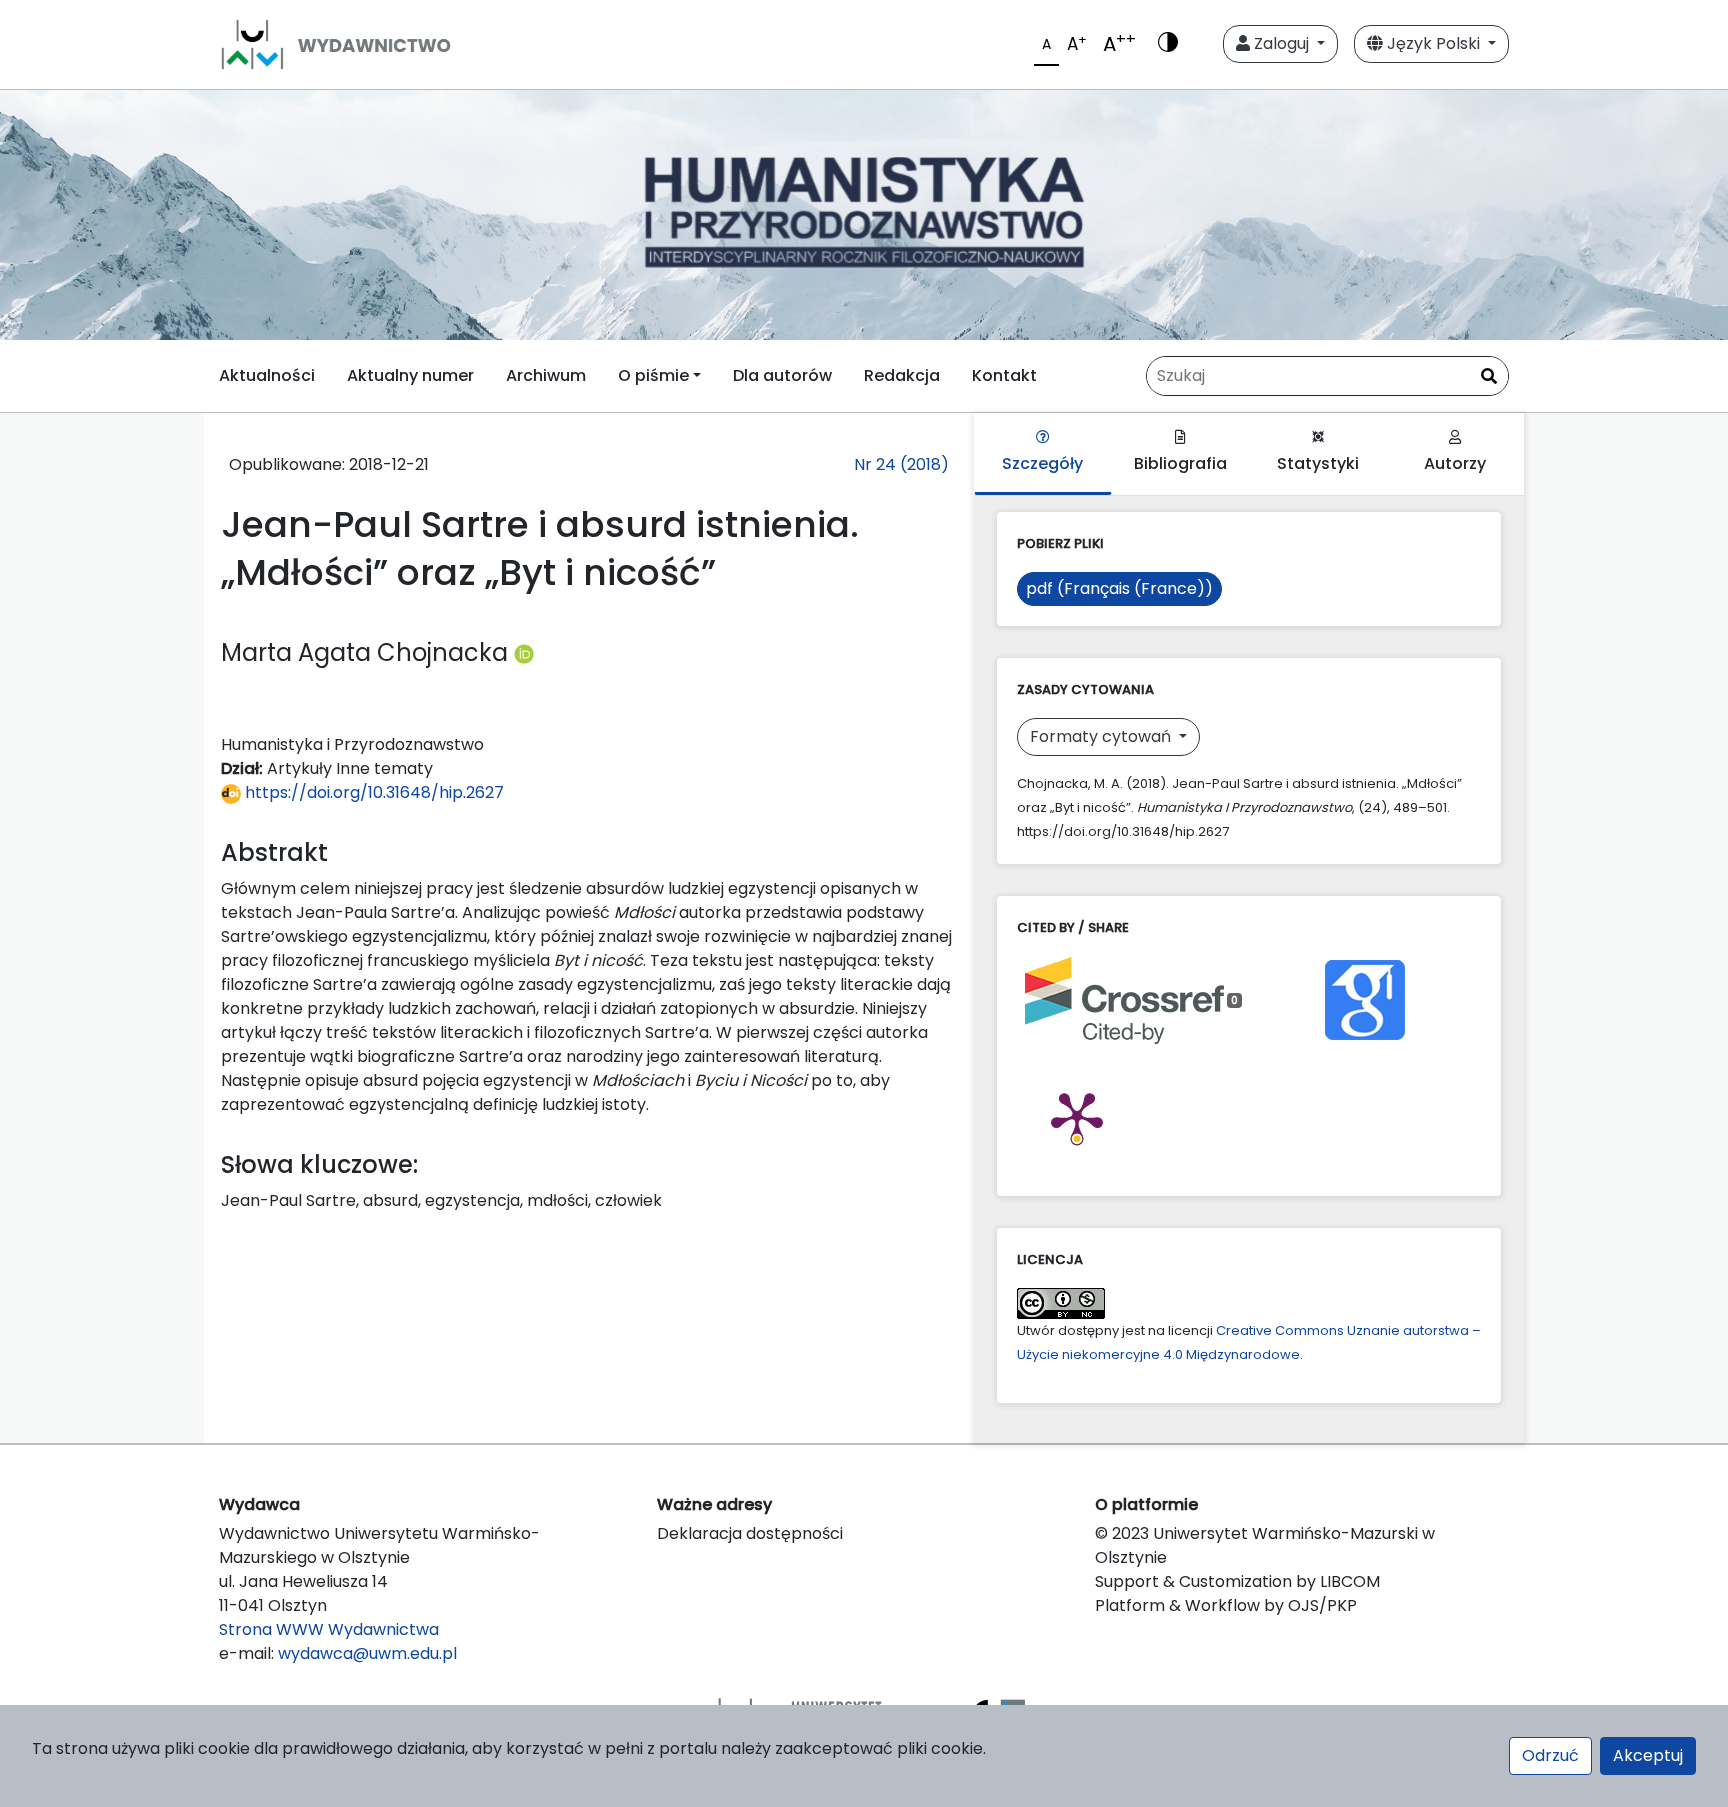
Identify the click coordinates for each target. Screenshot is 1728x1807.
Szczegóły (1042, 463)
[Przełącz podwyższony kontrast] (1168, 44)
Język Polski (1433, 43)
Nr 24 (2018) (901, 464)
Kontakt (1004, 375)
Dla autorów (782, 375)
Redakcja (902, 375)
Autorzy (1455, 463)
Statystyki (1318, 463)
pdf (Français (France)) (1119, 588)
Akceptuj (1648, 1755)
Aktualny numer (410, 375)
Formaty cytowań (1102, 736)
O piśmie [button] (653, 375)
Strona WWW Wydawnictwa (329, 1629)
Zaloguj (1281, 43)
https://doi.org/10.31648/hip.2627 (372, 792)
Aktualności (267, 375)
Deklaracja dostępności (750, 1533)
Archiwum (546, 375)
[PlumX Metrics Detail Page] (1077, 1116)
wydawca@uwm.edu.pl (367, 1653)
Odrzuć (1550, 1755)
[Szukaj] (1489, 377)
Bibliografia (1180, 463)
